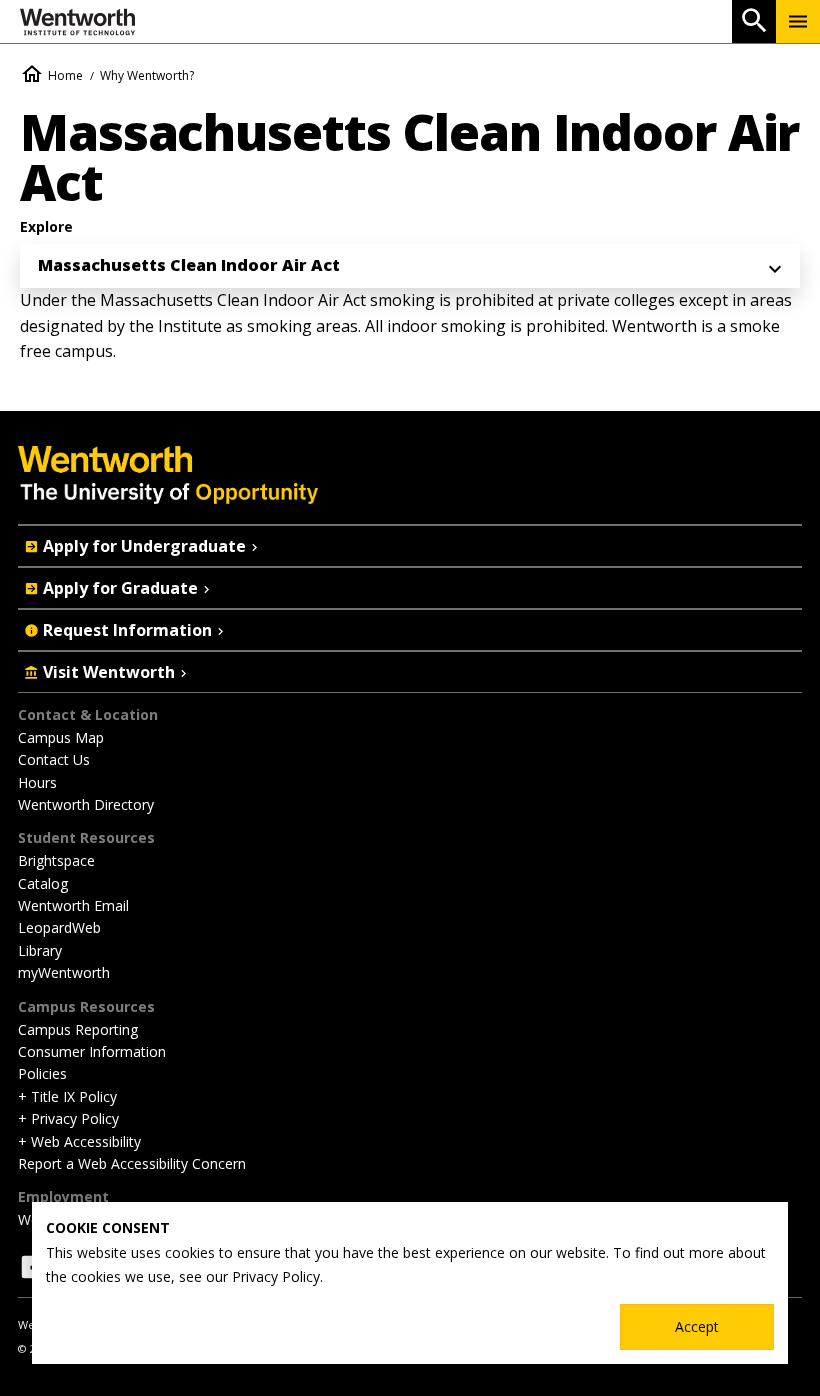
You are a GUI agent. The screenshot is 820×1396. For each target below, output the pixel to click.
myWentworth (64, 972)
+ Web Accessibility (79, 1141)
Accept (697, 1326)
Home (65, 75)
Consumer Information (92, 1051)
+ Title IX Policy (67, 1096)
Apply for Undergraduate (144, 546)
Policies (42, 1073)
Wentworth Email (73, 905)
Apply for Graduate (120, 588)
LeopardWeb (59, 927)
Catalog (43, 883)
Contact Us (54, 759)
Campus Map (61, 737)
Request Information (127, 630)
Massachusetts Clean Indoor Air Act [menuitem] (189, 265)
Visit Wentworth (109, 672)
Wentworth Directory (86, 804)
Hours (37, 782)
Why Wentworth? (147, 75)
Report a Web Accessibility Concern (132, 1163)
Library (40, 950)
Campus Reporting (78, 1029)
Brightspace (56, 860)
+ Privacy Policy (68, 1118)
